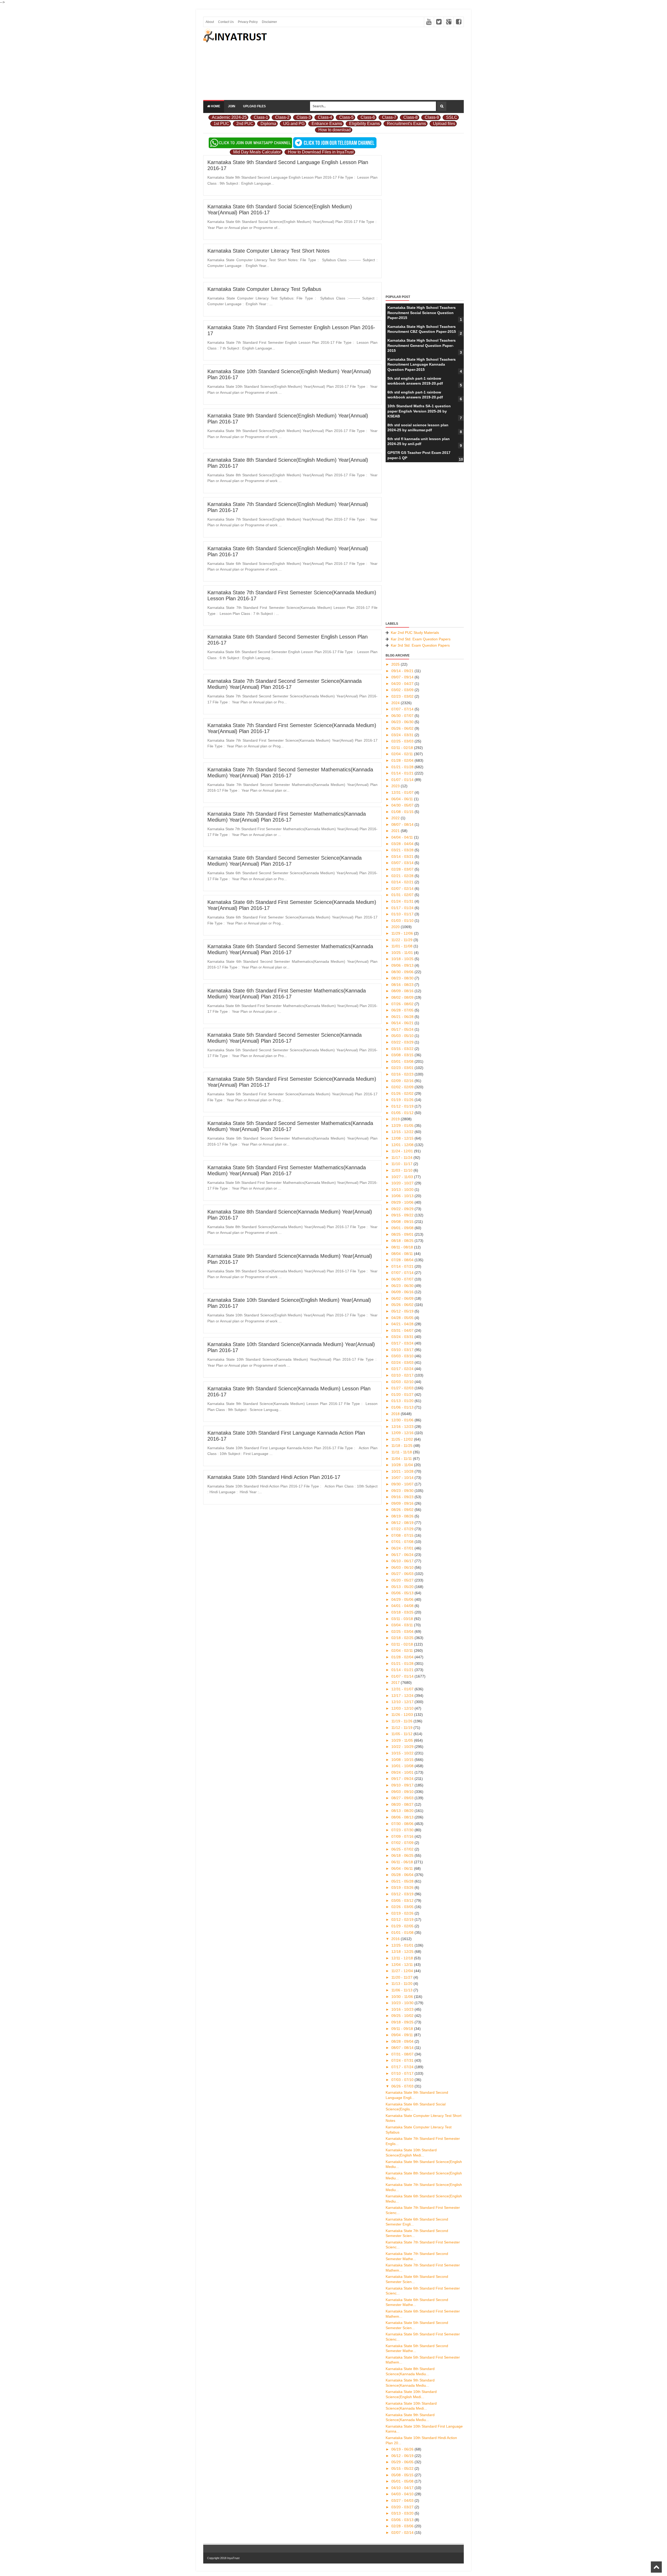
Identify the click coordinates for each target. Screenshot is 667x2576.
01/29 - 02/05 (403, 1926)
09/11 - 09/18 (403, 2029)
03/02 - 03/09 (403, 690)
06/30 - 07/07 (403, 716)
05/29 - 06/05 (403, 2462)
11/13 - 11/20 (402, 1984)
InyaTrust (233, 2558)
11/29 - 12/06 (403, 933)
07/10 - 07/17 (403, 2073)
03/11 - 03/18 (403, 1619)
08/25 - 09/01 (403, 1234)
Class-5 (346, 117)
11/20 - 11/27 (402, 1977)
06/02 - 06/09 (403, 1298)
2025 (396, 664)
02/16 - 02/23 (403, 1074)
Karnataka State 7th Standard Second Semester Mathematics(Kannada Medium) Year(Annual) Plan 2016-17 (290, 773)
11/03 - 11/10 (402, 1170)
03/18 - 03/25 (403, 1612)
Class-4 (325, 117)
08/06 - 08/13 (403, 1817)
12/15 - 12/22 (403, 1132)
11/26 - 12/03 (403, 1715)
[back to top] (656, 2567)
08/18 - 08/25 (403, 1241)
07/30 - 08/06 (403, 1824)
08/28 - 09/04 (403, 2041)
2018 (396, 1414)
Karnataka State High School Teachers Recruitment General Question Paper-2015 (422, 345)
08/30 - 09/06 (403, 972)
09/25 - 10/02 (403, 2016)
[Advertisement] (369, 64)
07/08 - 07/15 (403, 1535)
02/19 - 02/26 (403, 1913)
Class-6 (368, 117)
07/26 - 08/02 (403, 1004)
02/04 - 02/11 (403, 754)
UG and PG (294, 124)
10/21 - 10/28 (403, 1471)
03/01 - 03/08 (403, 1061)
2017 (396, 1683)
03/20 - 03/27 (403, 2507)
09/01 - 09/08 (403, 1228)
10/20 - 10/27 (403, 1183)
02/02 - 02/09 (403, 1087)
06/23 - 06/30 (403, 722)
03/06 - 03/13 (403, 2520)
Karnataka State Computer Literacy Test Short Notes (268, 251)
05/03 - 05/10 (403, 1036)
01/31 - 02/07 (403, 895)
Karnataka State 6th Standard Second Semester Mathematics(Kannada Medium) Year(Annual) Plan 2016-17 (290, 949)
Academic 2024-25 (229, 117)
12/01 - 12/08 (403, 1145)
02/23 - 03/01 (403, 1068)
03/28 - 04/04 (403, 844)
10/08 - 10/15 (403, 1760)
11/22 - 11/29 (402, 940)
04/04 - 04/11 (403, 837)
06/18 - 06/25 (403, 1855)
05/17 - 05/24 (403, 1029)
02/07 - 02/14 (403, 889)
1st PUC (221, 124)
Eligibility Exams (365, 124)
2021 (396, 831)
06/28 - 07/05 (403, 1010)
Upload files (254, 106)
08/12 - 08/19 (403, 1523)
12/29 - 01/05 (403, 1126)
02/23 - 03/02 (403, 696)
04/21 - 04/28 (403, 1324)
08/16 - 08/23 (403, 985)
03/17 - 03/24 (403, 1343)
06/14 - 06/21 (403, 1023)
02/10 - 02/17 (403, 1375)
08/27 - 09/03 (403, 1798)
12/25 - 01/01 (403, 1945)
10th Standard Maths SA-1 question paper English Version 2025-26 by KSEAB (419, 411)
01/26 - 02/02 (403, 1093)
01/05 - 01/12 (403, 1113)
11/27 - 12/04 (403, 1971)
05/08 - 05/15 (403, 2475)
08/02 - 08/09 (403, 997)
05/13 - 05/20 (403, 1587)
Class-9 (432, 117)
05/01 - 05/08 (403, 2481)
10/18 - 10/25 (403, 959)
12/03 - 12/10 (403, 1708)
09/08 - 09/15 (403, 1222)
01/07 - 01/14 (403, 780)
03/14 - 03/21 (403, 856)
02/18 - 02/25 (403, 1638)
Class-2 (282, 117)
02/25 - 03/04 (403, 1631)
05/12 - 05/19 (403, 1311)
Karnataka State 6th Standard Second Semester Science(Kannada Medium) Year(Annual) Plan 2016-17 (285, 861)
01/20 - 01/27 (403, 1395)
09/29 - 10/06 (403, 1202)
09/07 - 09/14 (403, 677)
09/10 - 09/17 (403, 1785)
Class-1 (261, 117)
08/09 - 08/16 (403, 991)
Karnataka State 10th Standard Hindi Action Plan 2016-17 (274, 1477)
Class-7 (389, 117)
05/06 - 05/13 (403, 1593)
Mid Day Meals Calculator (257, 152)
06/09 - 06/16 (403, 1292)
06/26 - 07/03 (403, 2086)
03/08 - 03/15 (403, 1055)
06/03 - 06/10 (403, 1567)
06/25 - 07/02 (403, 1849)
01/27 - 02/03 (403, 1388)
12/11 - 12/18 (403, 1958)
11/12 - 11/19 (402, 1728)
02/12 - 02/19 (403, 1920)
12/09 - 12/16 (403, 1433)
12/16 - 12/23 (403, 1427)
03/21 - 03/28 (403, 850)
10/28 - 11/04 (403, 1465)
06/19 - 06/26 (403, 2449)
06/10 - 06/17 (403, 1561)
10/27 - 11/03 (403, 1177)
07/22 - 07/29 (403, 1529)
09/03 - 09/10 (403, 1792)
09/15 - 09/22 (403, 1215)
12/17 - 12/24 (403, 1696)
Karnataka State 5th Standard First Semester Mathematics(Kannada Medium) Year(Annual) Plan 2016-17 (287, 1170)
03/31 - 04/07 (403, 1330)
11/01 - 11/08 (402, 946)
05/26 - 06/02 (403, 728)
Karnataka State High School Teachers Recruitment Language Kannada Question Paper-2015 (422, 364)
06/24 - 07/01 (403, 1548)
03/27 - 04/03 (403, 2500)
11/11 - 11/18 (402, 1452)
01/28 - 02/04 (403, 760)
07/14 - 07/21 (403, 1266)
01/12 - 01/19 (403, 1106)
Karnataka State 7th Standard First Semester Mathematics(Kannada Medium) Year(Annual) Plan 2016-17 (287, 817)
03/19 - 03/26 (403, 1887)
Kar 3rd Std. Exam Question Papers (420, 645)
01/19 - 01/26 (403, 1100)
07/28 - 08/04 (403, 1260)
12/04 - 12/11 (403, 1965)
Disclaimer (269, 22)
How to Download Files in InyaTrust (321, 152)
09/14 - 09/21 (403, 671)
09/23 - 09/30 (403, 1491)
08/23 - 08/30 (403, 978)
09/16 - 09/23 (403, 1497)
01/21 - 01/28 (403, 767)
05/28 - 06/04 (403, 1875)
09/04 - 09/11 (403, 2035)
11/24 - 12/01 (403, 1151)
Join (232, 106)
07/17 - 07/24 (403, 2067)
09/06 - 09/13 (403, 965)
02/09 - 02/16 (403, 1081)
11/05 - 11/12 (402, 1734)
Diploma (268, 124)
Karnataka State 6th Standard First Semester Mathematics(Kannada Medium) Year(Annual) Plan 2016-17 (287, 994)
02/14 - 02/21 (403, 882)
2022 (396, 818)
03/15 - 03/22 (403, 1049)
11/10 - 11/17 (402, 1164)
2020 (396, 927)
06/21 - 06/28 (403, 1017)
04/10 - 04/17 (403, 2488)
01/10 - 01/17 (403, 914)
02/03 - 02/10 (403, 1382)
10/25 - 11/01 (403, 953)
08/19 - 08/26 (403, 1516)
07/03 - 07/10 (403, 2080)
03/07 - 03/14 (403, 863)
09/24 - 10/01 (403, 1772)
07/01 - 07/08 (403, 1542)
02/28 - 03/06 (403, 2526)
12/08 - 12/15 (403, 1138)
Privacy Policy (248, 22)
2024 (396, 703)
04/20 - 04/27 (403, 684)
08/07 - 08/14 (403, 824)
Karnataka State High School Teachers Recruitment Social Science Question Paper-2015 (422, 313)
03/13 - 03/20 (403, 2513)
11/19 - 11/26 (402, 1721)
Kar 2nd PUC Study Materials (415, 633)
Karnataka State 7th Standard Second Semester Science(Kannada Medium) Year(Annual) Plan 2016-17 (285, 684)
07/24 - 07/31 (403, 2060)
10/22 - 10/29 (403, 1747)
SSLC (452, 117)
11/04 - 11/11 (402, 1459)
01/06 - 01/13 (403, 1407)
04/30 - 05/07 (403, 805)
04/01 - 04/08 (403, 1606)
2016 (396, 1939)
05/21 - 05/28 (403, 1881)
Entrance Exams (327, 124)
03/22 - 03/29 (403, 1042)
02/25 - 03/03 (403, 741)
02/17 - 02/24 (403, 1369)
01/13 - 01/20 (403, 1401)
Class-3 (304, 117)
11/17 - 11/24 (402, 1158)
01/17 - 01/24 (403, 908)
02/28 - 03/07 (403, 869)
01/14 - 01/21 (403, 773)
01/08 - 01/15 (403, 812)
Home (215, 106)
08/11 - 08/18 (403, 1247)
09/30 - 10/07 (403, 1484)
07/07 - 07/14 (403, 709)
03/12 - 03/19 (403, 1894)
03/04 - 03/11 (403, 1625)
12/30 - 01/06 (403, 1420)
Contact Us (226, 22)
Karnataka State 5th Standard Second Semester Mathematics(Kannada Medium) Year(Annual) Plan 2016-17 (290, 1126)
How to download (335, 130)
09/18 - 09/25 (403, 2022)
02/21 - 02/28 (403, 876)
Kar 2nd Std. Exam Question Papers (421, 639)
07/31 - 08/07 (403, 2054)
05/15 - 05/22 (403, 2468)
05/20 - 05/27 (403, 1580)
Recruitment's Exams (406, 124)
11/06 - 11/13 (402, 1990)
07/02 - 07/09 (403, 1843)
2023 (396, 786)
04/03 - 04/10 (403, 2494)
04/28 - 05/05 (403, 1318)
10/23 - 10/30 (403, 2003)
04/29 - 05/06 (403, 1599)
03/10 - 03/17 (403, 1350)
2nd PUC (245, 124)
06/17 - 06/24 (403, 1555)
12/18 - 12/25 (403, 1952)
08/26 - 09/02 (403, 1510)
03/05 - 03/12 (403, 1900)
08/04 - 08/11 (403, 1254)
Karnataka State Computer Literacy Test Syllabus (264, 289)
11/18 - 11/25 (402, 1446)
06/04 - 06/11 (403, 799)
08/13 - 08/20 (403, 1811)
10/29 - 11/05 (403, 1740)
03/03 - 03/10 (403, 1356)
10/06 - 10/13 (403, 1196)
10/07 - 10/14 (403, 1478)
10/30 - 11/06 (403, 1997)
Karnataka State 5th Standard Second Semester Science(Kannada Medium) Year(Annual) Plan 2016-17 (285, 1038)
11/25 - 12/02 (403, 1439)
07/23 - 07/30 (403, 1830)
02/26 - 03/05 (403, 1907)
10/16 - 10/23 (403, 2009)
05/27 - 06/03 (403, 1574)
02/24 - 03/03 (403, 1362)
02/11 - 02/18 (403, 748)
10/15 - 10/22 (403, 1753)
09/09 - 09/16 (403, 1503)
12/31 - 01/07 (403, 792)
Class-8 (410, 117)
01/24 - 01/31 (403, 901)
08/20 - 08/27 (403, 1804)
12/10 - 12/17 (403, 1702)
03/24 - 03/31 (403, 735)
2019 (396, 1119)
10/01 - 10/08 (403, 1766)
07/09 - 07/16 (403, 1836)
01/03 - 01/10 (403, 921)
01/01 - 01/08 (403, 1933)
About (210, 22)
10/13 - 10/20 (403, 1190)
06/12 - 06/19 (403, 2456)
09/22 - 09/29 (403, 1209)
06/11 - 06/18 (403, 1862)
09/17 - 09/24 (403, 1779)
